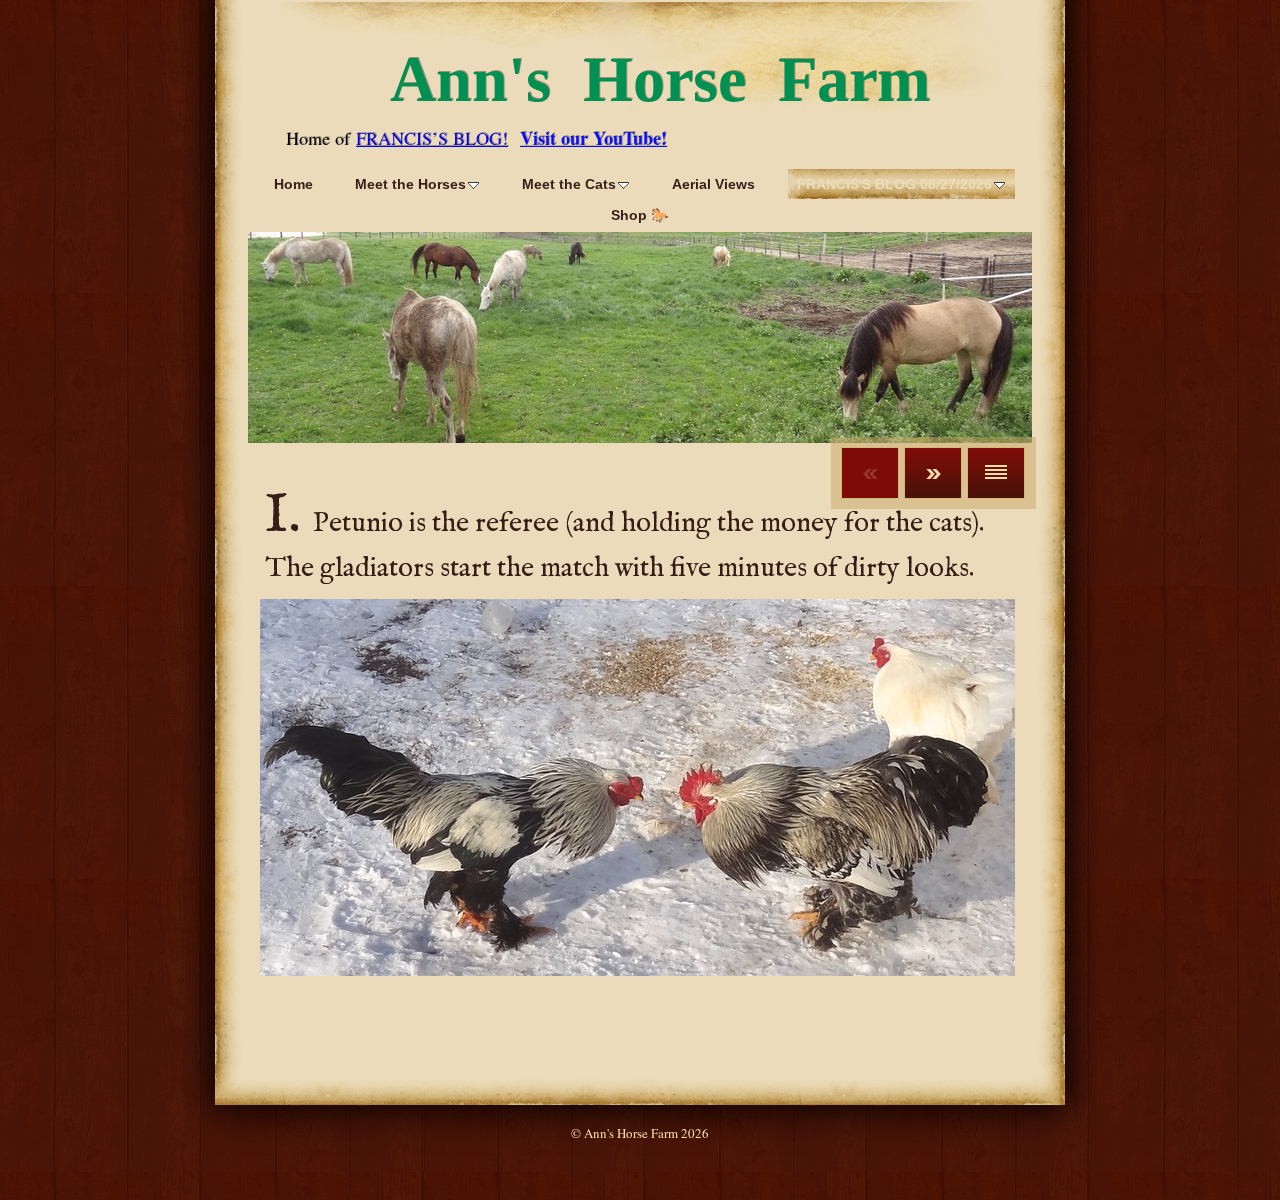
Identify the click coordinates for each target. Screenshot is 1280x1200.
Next (933, 473)
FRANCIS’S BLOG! (432, 138)
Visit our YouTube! (593, 138)
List (996, 473)
